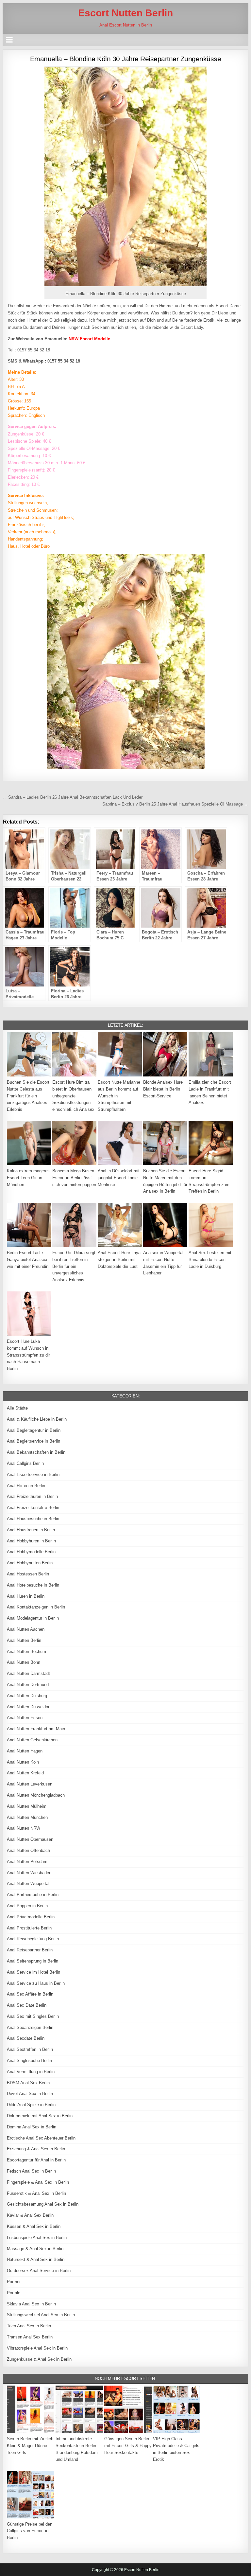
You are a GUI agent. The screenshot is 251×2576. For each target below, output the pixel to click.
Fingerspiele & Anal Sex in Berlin (38, 2182)
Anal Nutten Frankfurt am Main (36, 1729)
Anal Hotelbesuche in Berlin (33, 1585)
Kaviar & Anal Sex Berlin (30, 2215)
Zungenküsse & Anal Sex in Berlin (39, 2359)
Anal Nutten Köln (23, 1762)
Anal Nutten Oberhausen (30, 1839)
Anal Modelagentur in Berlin (33, 1618)
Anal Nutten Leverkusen (30, 1784)
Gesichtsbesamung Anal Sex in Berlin (43, 2204)
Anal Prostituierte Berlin (29, 1928)
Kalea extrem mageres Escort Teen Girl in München (28, 1178)
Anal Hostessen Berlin (28, 1574)
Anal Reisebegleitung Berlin (33, 1939)
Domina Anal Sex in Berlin (32, 2127)
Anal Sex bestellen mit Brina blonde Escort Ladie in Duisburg (210, 1260)
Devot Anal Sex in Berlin (30, 2094)
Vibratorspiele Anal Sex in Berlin (37, 2348)
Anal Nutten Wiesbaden (29, 1873)
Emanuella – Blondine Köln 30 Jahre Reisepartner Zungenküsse (126, 59)
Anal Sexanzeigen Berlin (30, 2027)
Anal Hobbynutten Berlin (30, 1563)
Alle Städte (17, 1408)
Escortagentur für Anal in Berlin (36, 2160)
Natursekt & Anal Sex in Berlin (36, 2259)
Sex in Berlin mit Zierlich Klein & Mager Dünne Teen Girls (30, 2446)
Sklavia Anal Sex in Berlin (31, 2304)
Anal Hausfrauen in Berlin (31, 1530)
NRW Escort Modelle (89, 339)
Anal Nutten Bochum (26, 1652)
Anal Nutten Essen (25, 1718)
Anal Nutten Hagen (25, 1751)
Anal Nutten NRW (24, 1828)
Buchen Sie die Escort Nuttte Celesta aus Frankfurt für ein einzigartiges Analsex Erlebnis (28, 1096)
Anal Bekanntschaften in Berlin (36, 1452)
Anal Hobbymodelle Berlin (31, 1552)
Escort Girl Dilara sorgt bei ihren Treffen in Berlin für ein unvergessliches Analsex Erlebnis (74, 1266)
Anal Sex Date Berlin (27, 2005)
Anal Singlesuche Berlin (29, 2061)
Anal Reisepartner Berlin (30, 1950)
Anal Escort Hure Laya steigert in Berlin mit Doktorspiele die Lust (119, 1260)
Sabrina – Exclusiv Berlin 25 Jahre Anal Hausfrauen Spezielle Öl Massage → (175, 804)
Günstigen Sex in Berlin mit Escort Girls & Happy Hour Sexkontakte (128, 2446)
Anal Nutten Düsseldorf (29, 1707)
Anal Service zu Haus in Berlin (36, 1983)
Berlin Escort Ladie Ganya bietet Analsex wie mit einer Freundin (28, 1260)
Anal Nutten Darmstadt (28, 1673)
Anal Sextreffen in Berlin (30, 2049)
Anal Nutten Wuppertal (28, 1883)
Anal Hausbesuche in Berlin (33, 1519)
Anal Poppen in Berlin (27, 1906)
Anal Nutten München (27, 1817)
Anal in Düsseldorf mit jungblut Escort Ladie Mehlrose (119, 1178)
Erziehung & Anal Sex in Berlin (36, 2149)
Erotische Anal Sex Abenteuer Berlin (41, 2138)
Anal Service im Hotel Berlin (33, 1972)
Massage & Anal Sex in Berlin (35, 2249)
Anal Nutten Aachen (26, 1629)
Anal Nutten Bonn (24, 1662)
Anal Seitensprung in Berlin (33, 1961)
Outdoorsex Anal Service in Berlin (39, 2271)
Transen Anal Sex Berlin (30, 2337)
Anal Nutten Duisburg (27, 1696)
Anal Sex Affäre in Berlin (30, 1994)
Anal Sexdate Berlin (26, 2038)
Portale (14, 2293)
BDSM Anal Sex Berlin (28, 2083)
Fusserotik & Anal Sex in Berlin (36, 2193)
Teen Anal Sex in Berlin (29, 2326)
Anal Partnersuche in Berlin (33, 1895)
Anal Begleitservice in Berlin (33, 1441)
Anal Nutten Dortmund (28, 1685)
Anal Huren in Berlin (26, 1596)
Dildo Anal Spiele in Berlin (31, 2105)
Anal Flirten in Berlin (26, 1486)
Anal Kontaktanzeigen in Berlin (36, 1607)
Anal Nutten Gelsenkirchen (32, 1740)
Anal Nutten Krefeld (25, 1773)
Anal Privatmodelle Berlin (31, 1917)
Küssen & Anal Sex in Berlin (34, 2226)
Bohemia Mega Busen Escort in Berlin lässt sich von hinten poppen (74, 1178)
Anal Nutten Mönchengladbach (36, 1795)
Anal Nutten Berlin (24, 1640)
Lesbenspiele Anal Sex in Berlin (37, 2238)
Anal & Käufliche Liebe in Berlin (37, 1419)
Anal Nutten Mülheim (27, 1806)
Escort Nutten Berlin (125, 13)
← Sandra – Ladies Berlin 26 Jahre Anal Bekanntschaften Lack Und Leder (73, 797)
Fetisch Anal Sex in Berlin (31, 2171)
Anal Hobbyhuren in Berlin (31, 1541)
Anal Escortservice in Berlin (33, 1475)
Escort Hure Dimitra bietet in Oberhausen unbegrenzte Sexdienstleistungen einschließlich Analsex (73, 1096)
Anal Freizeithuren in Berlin (32, 1496)
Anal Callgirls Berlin (25, 1463)
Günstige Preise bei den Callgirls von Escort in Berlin (30, 2531)
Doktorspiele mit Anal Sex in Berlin (40, 2116)
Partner (14, 2282)
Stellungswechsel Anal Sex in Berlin (41, 2315)
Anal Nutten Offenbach (28, 1850)
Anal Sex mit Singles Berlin (33, 2016)
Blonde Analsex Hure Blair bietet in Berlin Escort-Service (163, 1089)
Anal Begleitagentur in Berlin (34, 1430)
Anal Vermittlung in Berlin (31, 2072)
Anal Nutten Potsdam (27, 1862)
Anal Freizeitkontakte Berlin (33, 1508)
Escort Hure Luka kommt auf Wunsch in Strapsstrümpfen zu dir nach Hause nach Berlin (28, 1355)
